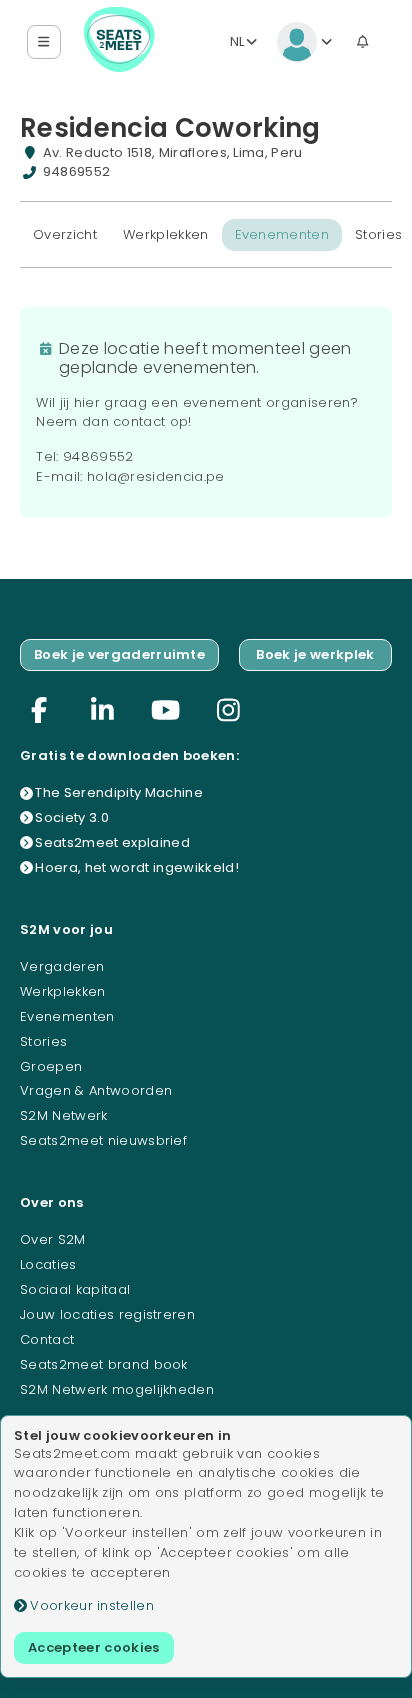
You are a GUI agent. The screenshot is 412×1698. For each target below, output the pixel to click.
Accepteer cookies (94, 1647)
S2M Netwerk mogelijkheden (117, 1389)
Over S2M (53, 1239)
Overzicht (65, 234)
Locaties (48, 1264)
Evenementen (282, 234)
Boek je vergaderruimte (119, 654)
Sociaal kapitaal (75, 1289)
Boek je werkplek (315, 654)
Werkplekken (166, 234)
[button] (44, 42)
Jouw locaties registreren (107, 1314)
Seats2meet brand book (104, 1364)
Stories (43, 1041)
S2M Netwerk (64, 1115)
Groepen (51, 1066)
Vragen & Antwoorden (96, 1090)
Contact (47, 1339)
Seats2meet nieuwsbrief (103, 1140)
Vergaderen (62, 966)
